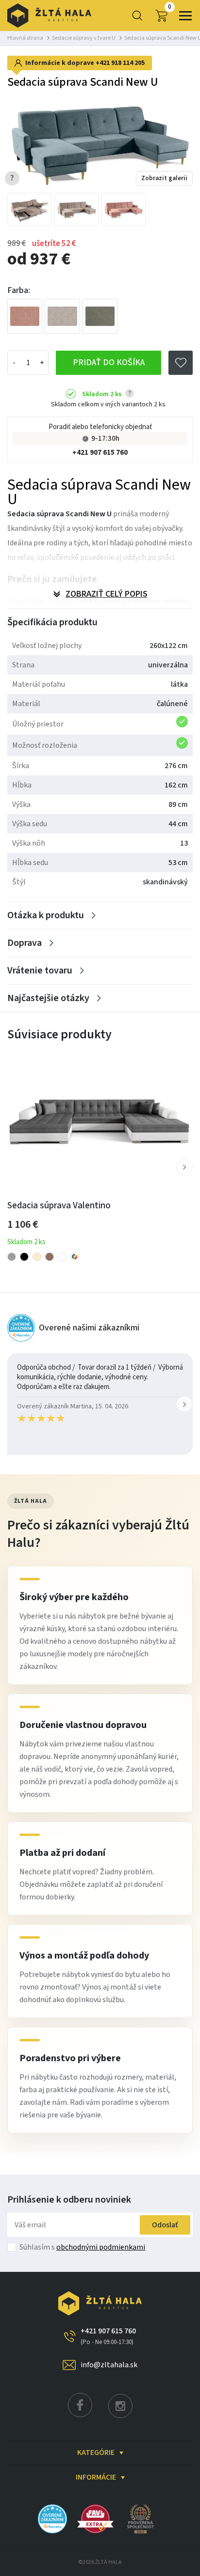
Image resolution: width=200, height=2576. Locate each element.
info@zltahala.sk (109, 2365)
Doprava (25, 943)
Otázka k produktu (46, 915)
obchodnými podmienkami (101, 2247)
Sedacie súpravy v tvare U (84, 38)
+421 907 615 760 (100, 453)
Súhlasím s (82, 2247)
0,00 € (170, 7)
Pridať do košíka (109, 362)
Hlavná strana (25, 38)
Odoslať (165, 2225)
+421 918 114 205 (120, 63)
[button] (184, 1167)
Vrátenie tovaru (40, 971)
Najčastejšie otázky (48, 998)
